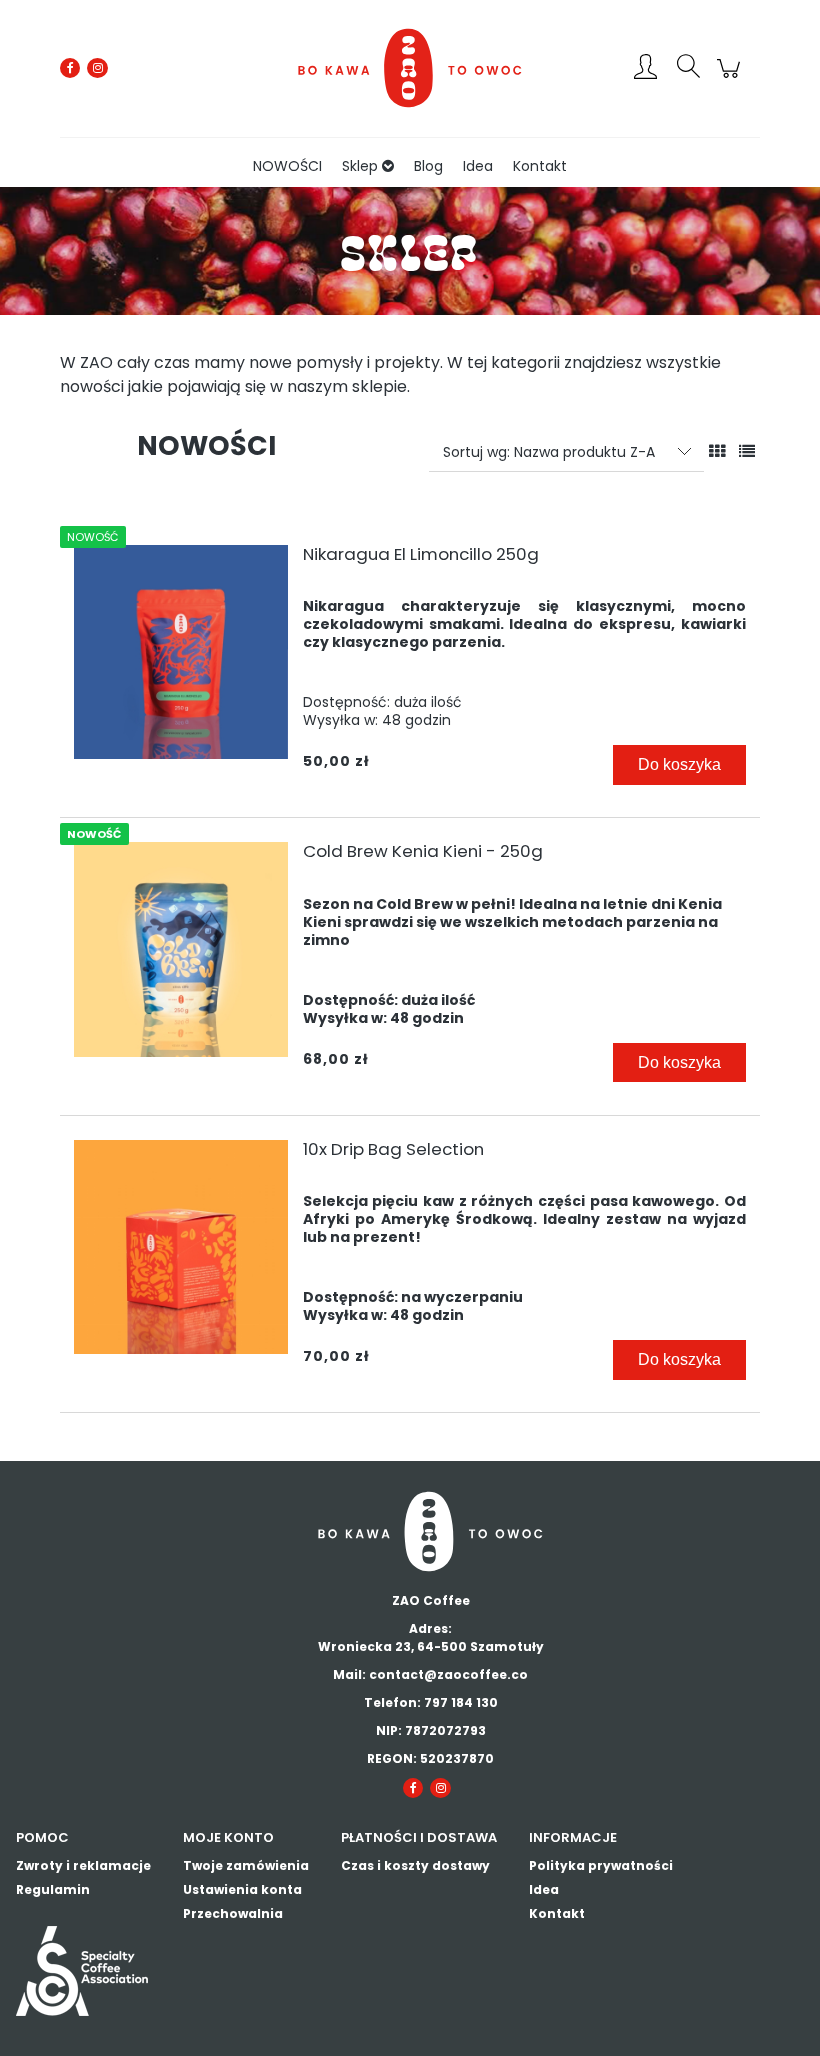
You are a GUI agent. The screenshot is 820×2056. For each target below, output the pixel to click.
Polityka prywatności (601, 1865)
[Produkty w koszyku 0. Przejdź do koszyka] (731, 79)
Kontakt (557, 1913)
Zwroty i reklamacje (83, 1865)
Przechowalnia (233, 1913)
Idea (544, 1889)
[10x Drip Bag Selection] (181, 1247)
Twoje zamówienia (246, 1865)
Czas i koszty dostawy (415, 1865)
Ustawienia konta (242, 1889)
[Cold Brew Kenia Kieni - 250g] (181, 949)
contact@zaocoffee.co (448, 1674)
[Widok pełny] (747, 451)
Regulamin (53, 1889)
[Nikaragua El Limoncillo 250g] (181, 652)
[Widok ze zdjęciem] (717, 451)
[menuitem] (287, 166)
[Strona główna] (410, 68)
